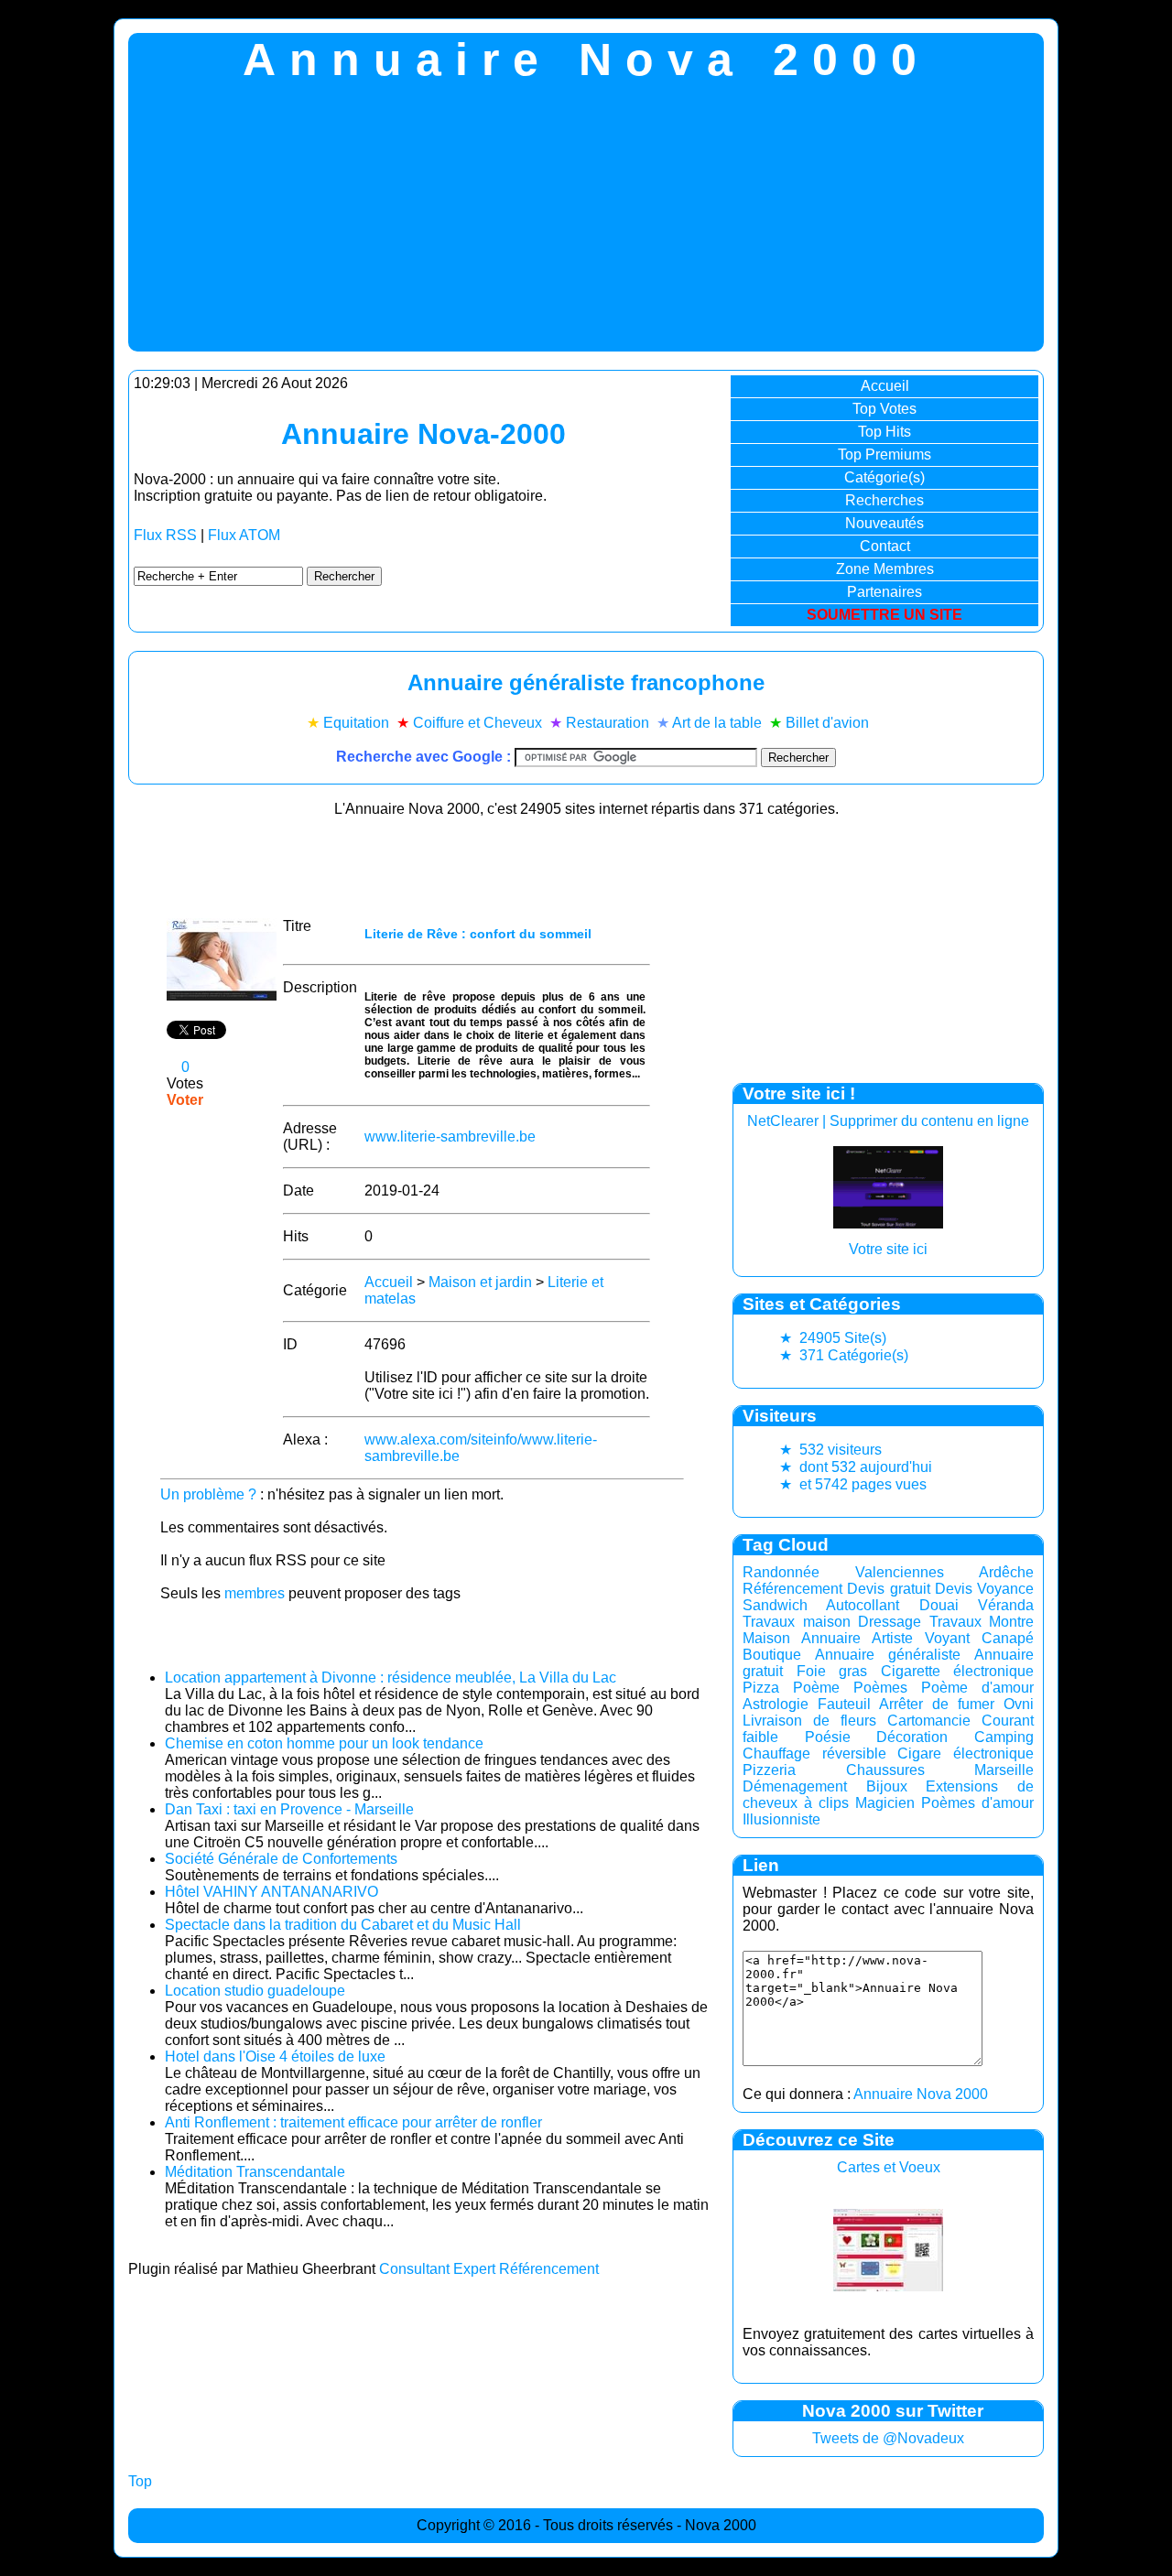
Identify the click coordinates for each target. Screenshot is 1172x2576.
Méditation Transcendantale (255, 2172)
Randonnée (781, 1572)
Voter (185, 1100)
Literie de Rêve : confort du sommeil (478, 934)
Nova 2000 (721, 2525)
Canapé (1008, 1638)
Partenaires (884, 592)
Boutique (772, 1655)
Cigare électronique (966, 1753)
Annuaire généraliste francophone (586, 682)
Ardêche (1006, 1572)
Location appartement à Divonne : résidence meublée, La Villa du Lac (391, 1678)
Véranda (1006, 1605)
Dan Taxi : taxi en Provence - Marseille (289, 1809)
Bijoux (887, 1786)
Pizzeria (769, 1770)
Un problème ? (208, 1494)
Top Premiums (884, 455)
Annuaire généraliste (888, 1655)
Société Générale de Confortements (281, 1859)
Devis (954, 1589)
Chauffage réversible (814, 1753)
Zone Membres (885, 569)
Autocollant (863, 1605)
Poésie (828, 1737)
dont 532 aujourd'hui (856, 1467)
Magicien (885, 1803)
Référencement (792, 1589)
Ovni (1019, 1704)
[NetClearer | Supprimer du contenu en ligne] (888, 1223)
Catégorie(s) (884, 477)
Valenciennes (900, 1572)
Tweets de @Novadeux (888, 2438)
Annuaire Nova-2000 (423, 434)
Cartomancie (929, 1721)
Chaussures (885, 1770)
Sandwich (775, 1605)
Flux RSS (165, 535)
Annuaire (831, 1638)
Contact (885, 546)
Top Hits (884, 432)
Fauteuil (844, 1704)
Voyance (1005, 1589)
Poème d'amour (977, 1688)
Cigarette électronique (958, 1671)
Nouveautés (884, 523)
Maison (766, 1638)
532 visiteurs (830, 1450)
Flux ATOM (244, 535)
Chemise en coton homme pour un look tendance (324, 1743)
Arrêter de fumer (937, 1704)
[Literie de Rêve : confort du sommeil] (222, 996)
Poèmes (880, 1688)
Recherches (884, 500)
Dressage (890, 1622)
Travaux (955, 1622)
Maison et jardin (480, 1282)
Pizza (761, 1688)
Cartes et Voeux (889, 2167)
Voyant (947, 1638)
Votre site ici (888, 1249)
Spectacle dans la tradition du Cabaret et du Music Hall (343, 1925)
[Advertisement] (586, 223)
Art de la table (717, 723)
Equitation (356, 723)
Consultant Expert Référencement (489, 2269)
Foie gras (832, 1671)
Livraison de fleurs (809, 1721)
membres (255, 1593)
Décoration (912, 1737)
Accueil (885, 386)
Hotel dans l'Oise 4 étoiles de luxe (275, 2056)
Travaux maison (797, 1622)
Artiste (892, 1638)
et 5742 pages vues (853, 1484)
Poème (816, 1688)
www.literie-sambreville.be (450, 1136)
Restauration (608, 723)
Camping (1004, 1737)
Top (140, 2481)
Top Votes (884, 409)
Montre (1011, 1622)
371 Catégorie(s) (844, 1355)
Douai (939, 1605)
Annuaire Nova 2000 (921, 2094)
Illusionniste (781, 1819)
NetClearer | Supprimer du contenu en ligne (888, 1121)
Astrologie (776, 1704)
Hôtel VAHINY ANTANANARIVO (271, 1892)
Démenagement (795, 1786)
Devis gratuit (888, 1589)
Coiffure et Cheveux (477, 723)
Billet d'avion (827, 723)
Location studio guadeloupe (255, 1991)
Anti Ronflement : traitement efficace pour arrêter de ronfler (353, 2122)
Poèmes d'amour (977, 1803)
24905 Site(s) (833, 1338)
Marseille (1004, 1770)
